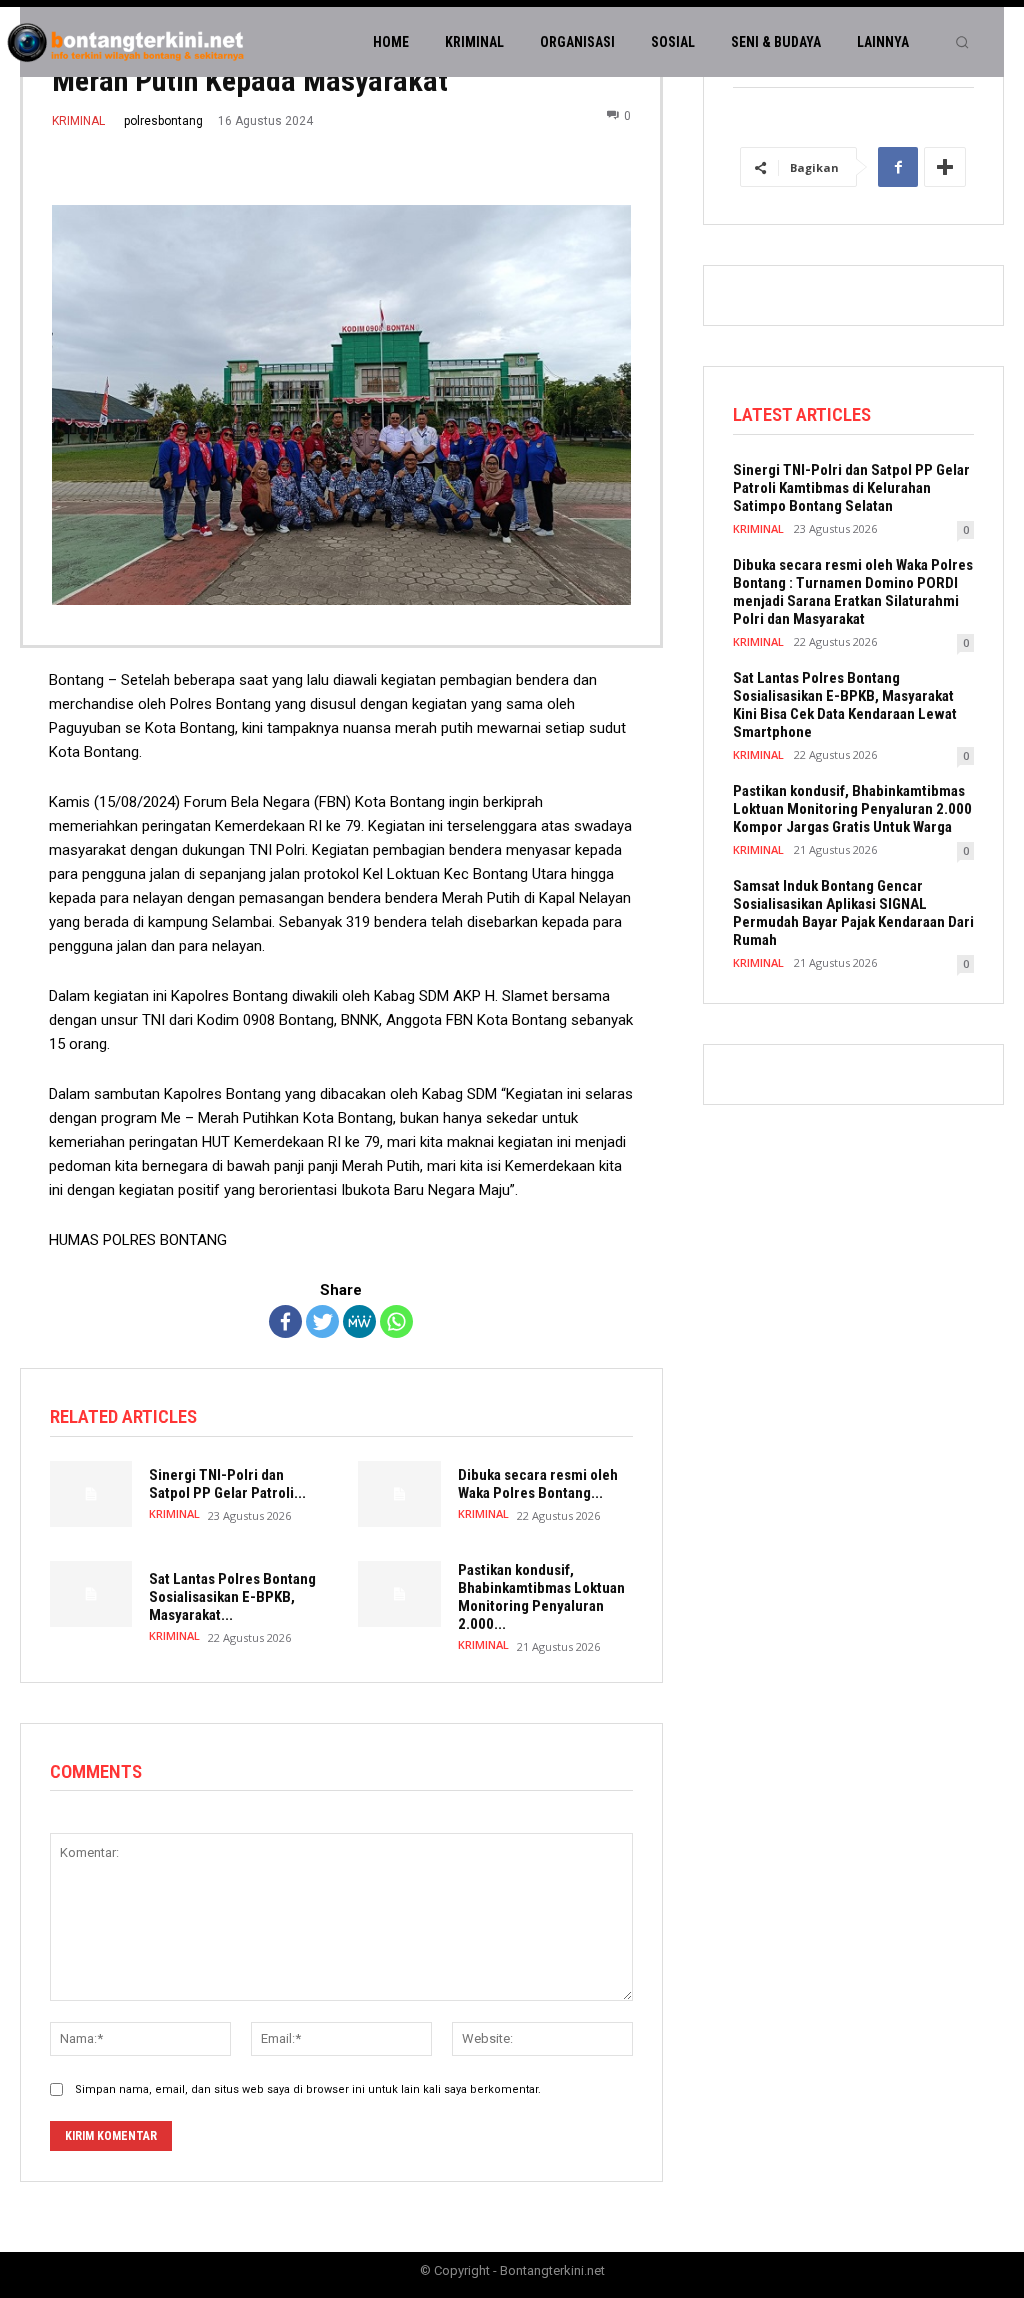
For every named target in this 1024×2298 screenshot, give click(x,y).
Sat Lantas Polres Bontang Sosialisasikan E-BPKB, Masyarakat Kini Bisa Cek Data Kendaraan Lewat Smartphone (845, 705)
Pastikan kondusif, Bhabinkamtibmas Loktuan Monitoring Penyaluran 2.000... (541, 1597)
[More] (945, 167)
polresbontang (163, 121)
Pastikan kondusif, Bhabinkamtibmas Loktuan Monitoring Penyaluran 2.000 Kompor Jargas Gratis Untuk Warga (852, 809)
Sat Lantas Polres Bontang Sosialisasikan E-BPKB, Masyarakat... (232, 1597)
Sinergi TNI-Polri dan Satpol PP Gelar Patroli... (227, 1484)
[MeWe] (359, 1321)
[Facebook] (285, 1321)
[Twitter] (322, 1321)
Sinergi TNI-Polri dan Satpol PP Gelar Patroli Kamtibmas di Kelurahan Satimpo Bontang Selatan (851, 488)
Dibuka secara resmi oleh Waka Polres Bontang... (538, 1484)
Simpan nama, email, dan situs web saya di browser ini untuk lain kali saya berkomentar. (308, 2089)
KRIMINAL (78, 121)
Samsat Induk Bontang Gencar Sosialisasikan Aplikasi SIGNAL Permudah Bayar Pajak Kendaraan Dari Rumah (853, 913)
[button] (962, 42)
